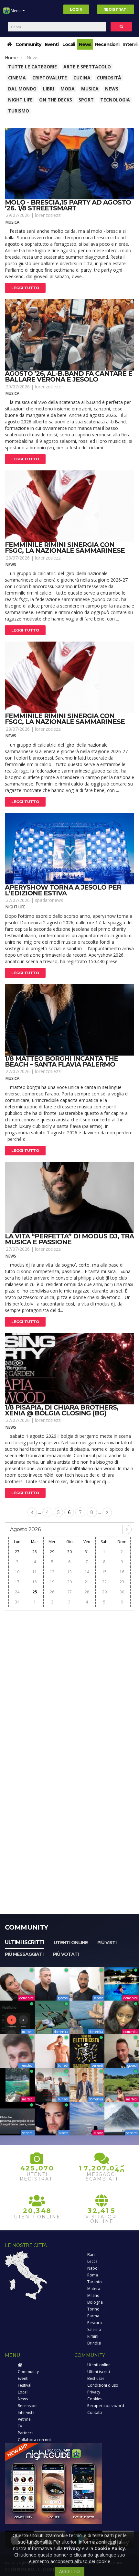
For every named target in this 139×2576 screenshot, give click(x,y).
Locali (69, 44)
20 (69, 1582)
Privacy (94, 2392)
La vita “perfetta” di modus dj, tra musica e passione (69, 1239)
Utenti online (71, 1943)
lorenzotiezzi (48, 215)
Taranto (95, 2282)
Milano (93, 2295)
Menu (16, 11)
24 (17, 1592)
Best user (96, 2378)
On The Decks (56, 100)
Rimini (93, 2336)
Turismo (19, 111)
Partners (26, 2433)
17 (17, 1582)
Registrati (116, 9)
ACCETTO (69, 2571)
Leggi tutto (25, 288)
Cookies (95, 2399)
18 (35, 1582)
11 (35, 1572)
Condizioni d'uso (103, 2385)
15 (104, 1572)
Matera (94, 2289)
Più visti (107, 1943)
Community (28, 44)
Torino (93, 2309)
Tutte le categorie (32, 67)
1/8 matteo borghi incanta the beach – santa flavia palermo (61, 1061)
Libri (48, 89)
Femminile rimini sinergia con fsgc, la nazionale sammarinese (65, 548)
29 (52, 1552)
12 (52, 1572)
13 (69, 1572)
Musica (90, 89)
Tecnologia (115, 100)
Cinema (17, 78)
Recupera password (106, 2406)
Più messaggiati (24, 1954)
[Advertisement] (69, 1684)
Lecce (92, 2261)
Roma (93, 2275)
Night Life (20, 100)
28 (35, 1552)
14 (87, 1572)
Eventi (52, 44)
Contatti (95, 2412)
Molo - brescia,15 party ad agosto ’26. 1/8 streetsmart (68, 205)
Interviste (26, 2412)
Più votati (66, 1954)
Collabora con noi (34, 2440)
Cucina (82, 78)
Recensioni (107, 44)
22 (104, 1582)
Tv (20, 2426)
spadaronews (49, 900)
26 (52, 1592)
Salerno (94, 2329)
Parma (93, 2316)
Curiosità (109, 78)
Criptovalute (50, 78)
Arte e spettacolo (87, 67)
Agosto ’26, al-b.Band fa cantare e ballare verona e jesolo (69, 376)
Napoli (93, 2268)
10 (17, 1572)
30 (69, 1552)
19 (52, 1582)
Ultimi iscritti (24, 1942)
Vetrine (24, 2419)
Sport (86, 100)
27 (17, 1552)
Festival (25, 2385)
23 (122, 1582)
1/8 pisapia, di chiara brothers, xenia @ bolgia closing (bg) (62, 1410)
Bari (91, 2255)
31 (87, 1552)
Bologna (95, 2302)
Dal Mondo (22, 89)
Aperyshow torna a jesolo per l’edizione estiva (63, 890)
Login (76, 9)
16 (122, 1572)
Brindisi (94, 2343)
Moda (68, 89)
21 (87, 1582)
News (85, 44)
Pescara (95, 2323)
